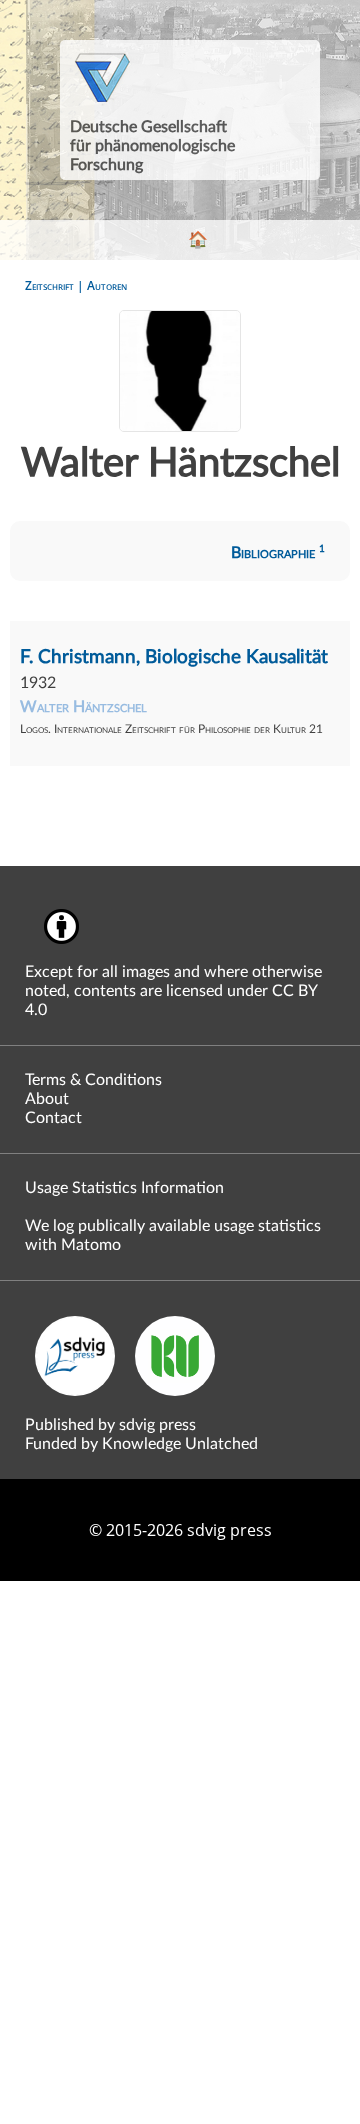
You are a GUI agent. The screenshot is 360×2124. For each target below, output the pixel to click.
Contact (53, 1118)
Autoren (107, 285)
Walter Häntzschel (83, 707)
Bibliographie (278, 553)
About (47, 1099)
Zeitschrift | (56, 285)
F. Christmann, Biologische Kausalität (174, 657)
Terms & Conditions (93, 1080)
